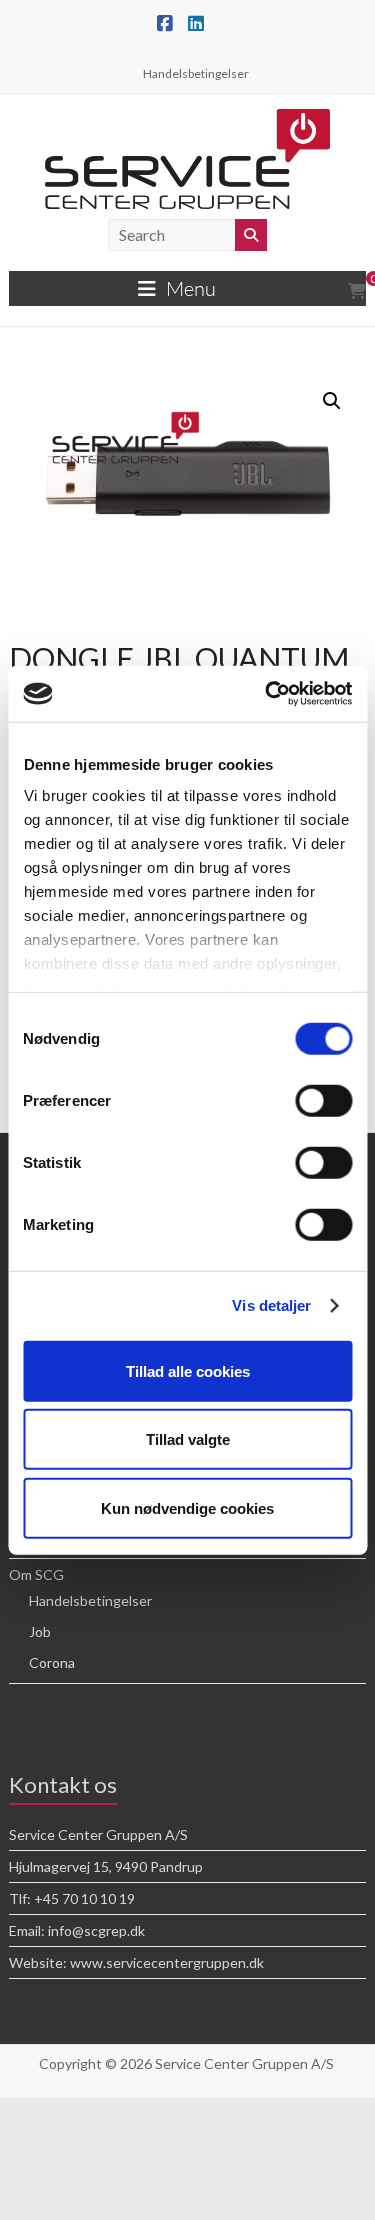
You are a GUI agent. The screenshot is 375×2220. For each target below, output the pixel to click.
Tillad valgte (188, 1439)
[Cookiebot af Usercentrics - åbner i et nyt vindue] (267, 694)
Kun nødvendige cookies (187, 1507)
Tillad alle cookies (188, 1370)
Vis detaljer (271, 1305)
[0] (357, 291)
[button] (332, 401)
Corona (52, 1662)
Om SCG (36, 1574)
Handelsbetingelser (196, 73)
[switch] (323, 1100)
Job (40, 1631)
